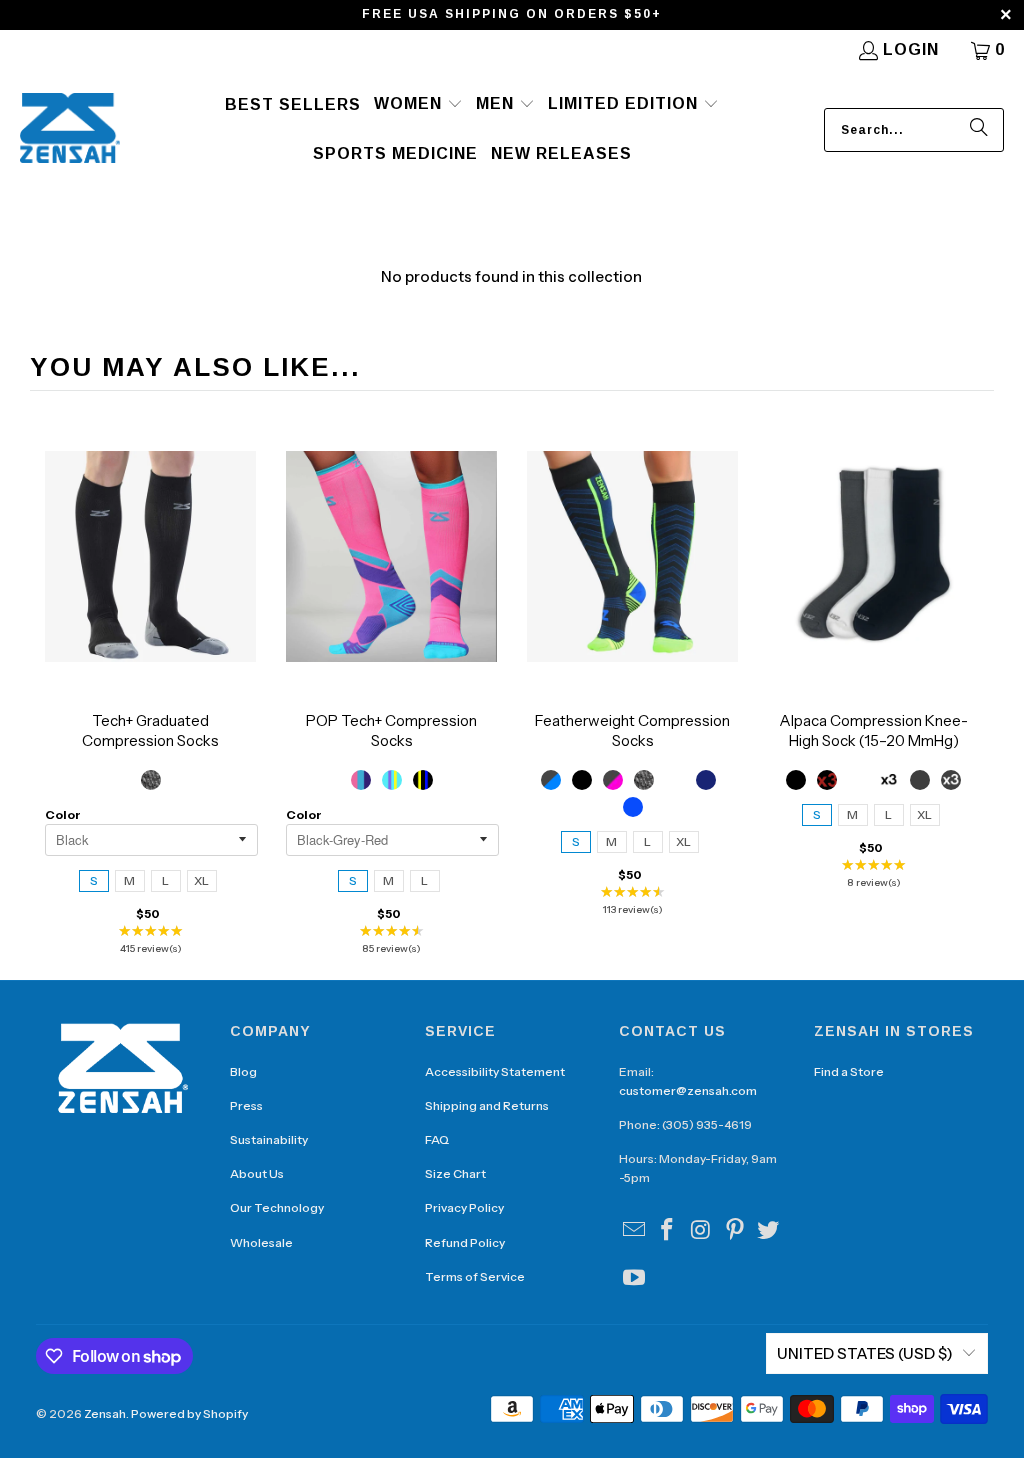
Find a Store (849, 1071)
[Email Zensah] (634, 1231)
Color (63, 814)
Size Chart (455, 1173)
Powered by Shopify (189, 1413)
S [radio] (94, 880)
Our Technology (277, 1207)
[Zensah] (70, 129)
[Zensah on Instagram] (702, 1231)
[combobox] (914, 130)
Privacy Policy (464, 1207)
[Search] (979, 130)
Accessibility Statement (495, 1071)
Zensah (105, 1413)
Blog (243, 1071)
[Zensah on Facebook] (668, 1231)
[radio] (151, 780)
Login (911, 49)
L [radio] (165, 880)
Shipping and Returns (487, 1105)
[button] (418, 105)
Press (246, 1105)
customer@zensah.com (688, 1090)
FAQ (437, 1139)
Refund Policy (465, 1242)
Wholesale (261, 1242)
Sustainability (269, 1139)
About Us (257, 1173)
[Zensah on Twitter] (769, 1231)
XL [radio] (201, 880)
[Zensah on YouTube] (634, 1279)
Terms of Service (475, 1276)
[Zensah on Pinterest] (735, 1231)
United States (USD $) (865, 1353)
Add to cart (151, 576)
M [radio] (129, 880)
